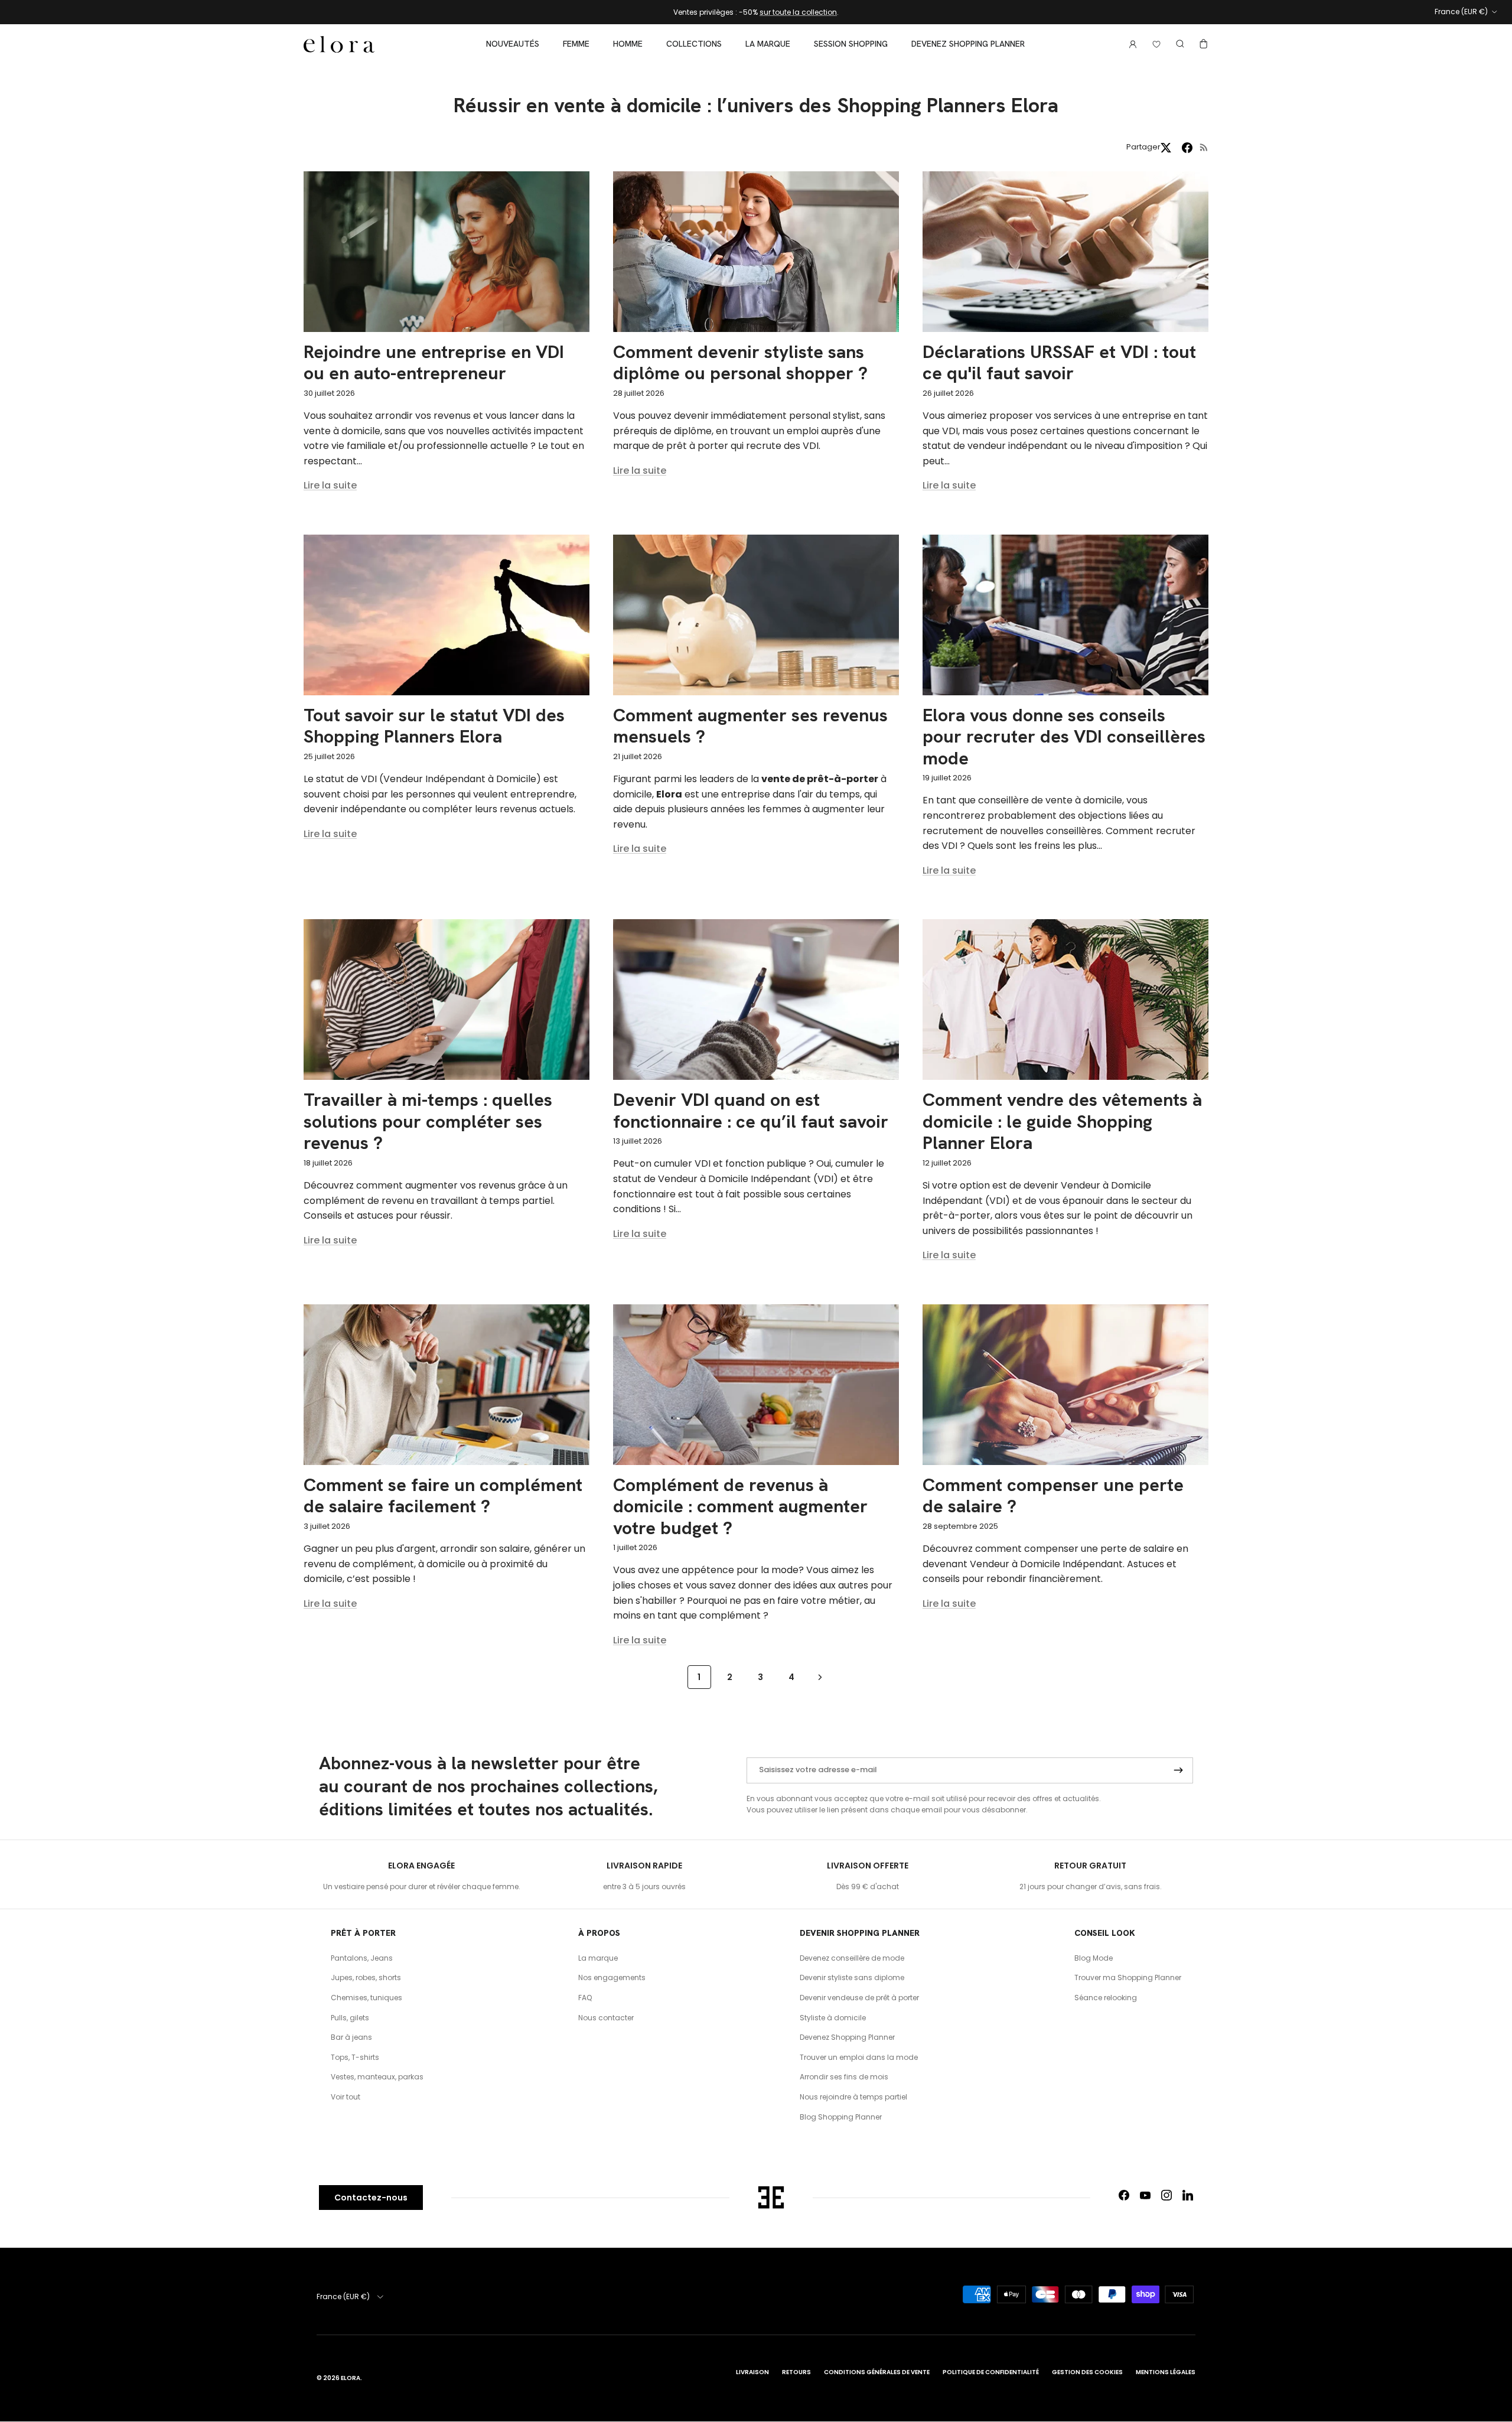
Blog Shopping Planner (841, 2117)
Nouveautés (513, 44)
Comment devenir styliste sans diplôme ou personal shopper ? (740, 362)
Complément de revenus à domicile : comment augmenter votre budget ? (740, 1506)
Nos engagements (612, 1977)
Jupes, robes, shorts (366, 1977)
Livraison (752, 2372)
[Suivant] (820, 1677)
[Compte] (1130, 44)
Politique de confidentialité (991, 2372)
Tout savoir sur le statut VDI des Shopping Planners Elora (434, 726)
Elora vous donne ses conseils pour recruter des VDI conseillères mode (1064, 737)
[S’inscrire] (1178, 1770)
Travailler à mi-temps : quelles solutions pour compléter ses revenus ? (428, 1121)
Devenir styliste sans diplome (852, 1977)
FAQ (585, 1998)
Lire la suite (330, 485)
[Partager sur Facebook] (1187, 148)
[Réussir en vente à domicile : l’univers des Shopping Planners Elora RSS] (1204, 147)
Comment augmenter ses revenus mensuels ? (750, 726)
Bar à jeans (351, 2037)
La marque (768, 44)
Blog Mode (1094, 1958)
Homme (628, 44)
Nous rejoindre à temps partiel (853, 2097)
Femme (576, 44)
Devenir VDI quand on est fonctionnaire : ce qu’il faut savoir (751, 1110)
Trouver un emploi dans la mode (859, 2057)
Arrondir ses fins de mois (844, 2077)
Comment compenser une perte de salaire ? (1053, 1495)
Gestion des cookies (1087, 2372)
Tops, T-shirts (355, 2057)
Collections (694, 44)
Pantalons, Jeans (362, 1958)
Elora (351, 2378)
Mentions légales (1166, 2372)
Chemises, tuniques (366, 1998)
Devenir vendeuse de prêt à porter (859, 1998)
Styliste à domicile (833, 2018)
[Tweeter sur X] (1166, 148)
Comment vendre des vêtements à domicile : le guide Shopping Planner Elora (1062, 1121)
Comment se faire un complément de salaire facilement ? (443, 1495)
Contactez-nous (371, 2198)
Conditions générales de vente (877, 2372)
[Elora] (339, 44)
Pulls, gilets (350, 2018)
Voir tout (346, 2097)
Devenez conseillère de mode (852, 1958)
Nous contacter (606, 2018)
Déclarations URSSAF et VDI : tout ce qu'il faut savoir (1059, 362)
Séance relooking (1106, 1998)
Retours (796, 2372)
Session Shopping (851, 44)
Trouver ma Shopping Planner (1128, 1977)
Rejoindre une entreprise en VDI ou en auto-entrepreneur (434, 362)
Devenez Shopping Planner (968, 44)
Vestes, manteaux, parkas (377, 2077)
